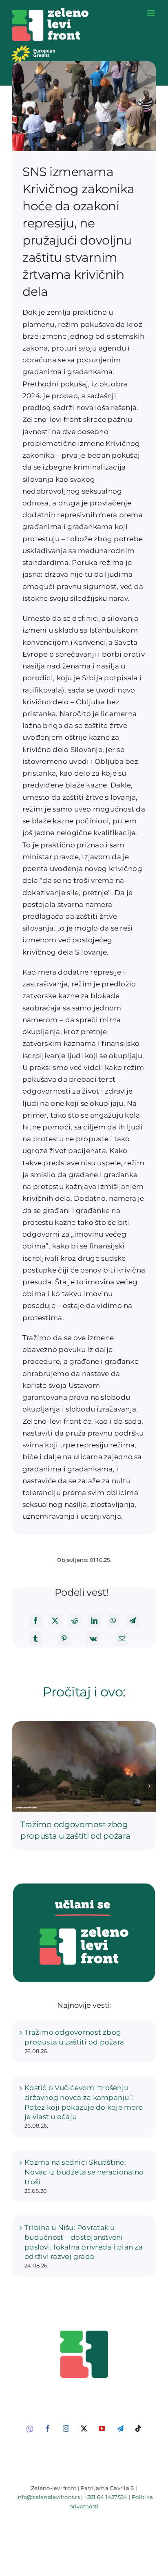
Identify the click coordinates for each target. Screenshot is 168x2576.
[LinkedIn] (94, 1621)
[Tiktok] (138, 2428)
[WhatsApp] (113, 1621)
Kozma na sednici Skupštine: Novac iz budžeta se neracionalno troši (84, 2172)
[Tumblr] (35, 1639)
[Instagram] (66, 2428)
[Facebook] (35, 1621)
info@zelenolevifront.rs (48, 2497)
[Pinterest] (64, 1639)
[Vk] (93, 1639)
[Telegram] (133, 1621)
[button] (18, 1786)
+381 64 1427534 (106, 2497)
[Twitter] (55, 1621)
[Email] (122, 1639)
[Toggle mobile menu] (151, 13)
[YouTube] (102, 2428)
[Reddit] (75, 1621)
